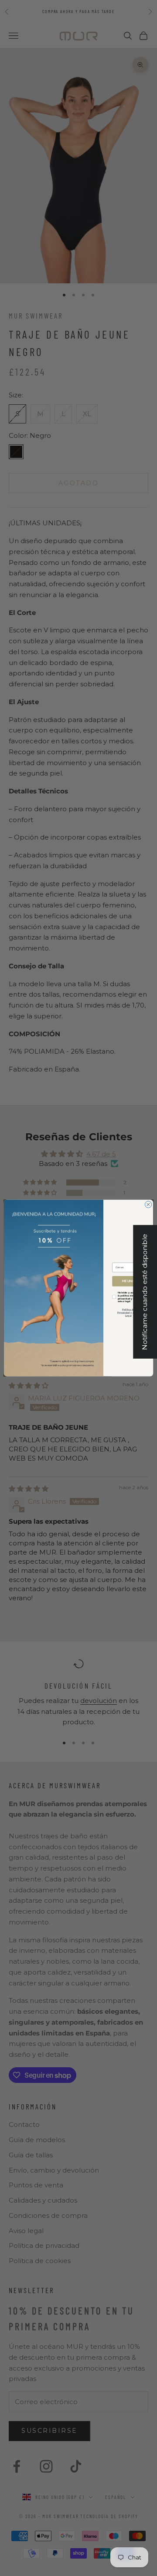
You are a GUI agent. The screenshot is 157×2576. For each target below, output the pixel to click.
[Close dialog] (148, 1204)
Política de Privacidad (126, 1311)
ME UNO (128, 1281)
